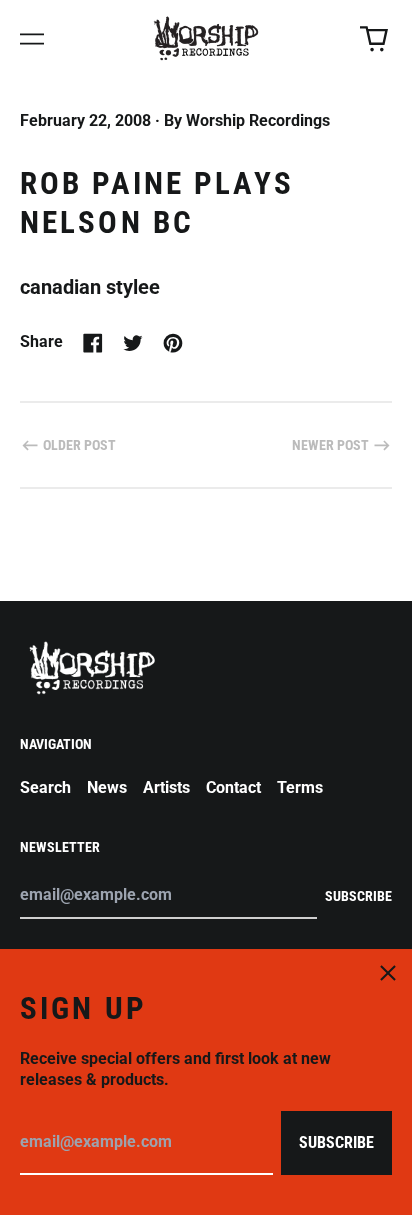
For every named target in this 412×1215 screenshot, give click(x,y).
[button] (374, 39)
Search (45, 787)
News (107, 787)
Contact (233, 787)
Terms (300, 787)
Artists (166, 787)
